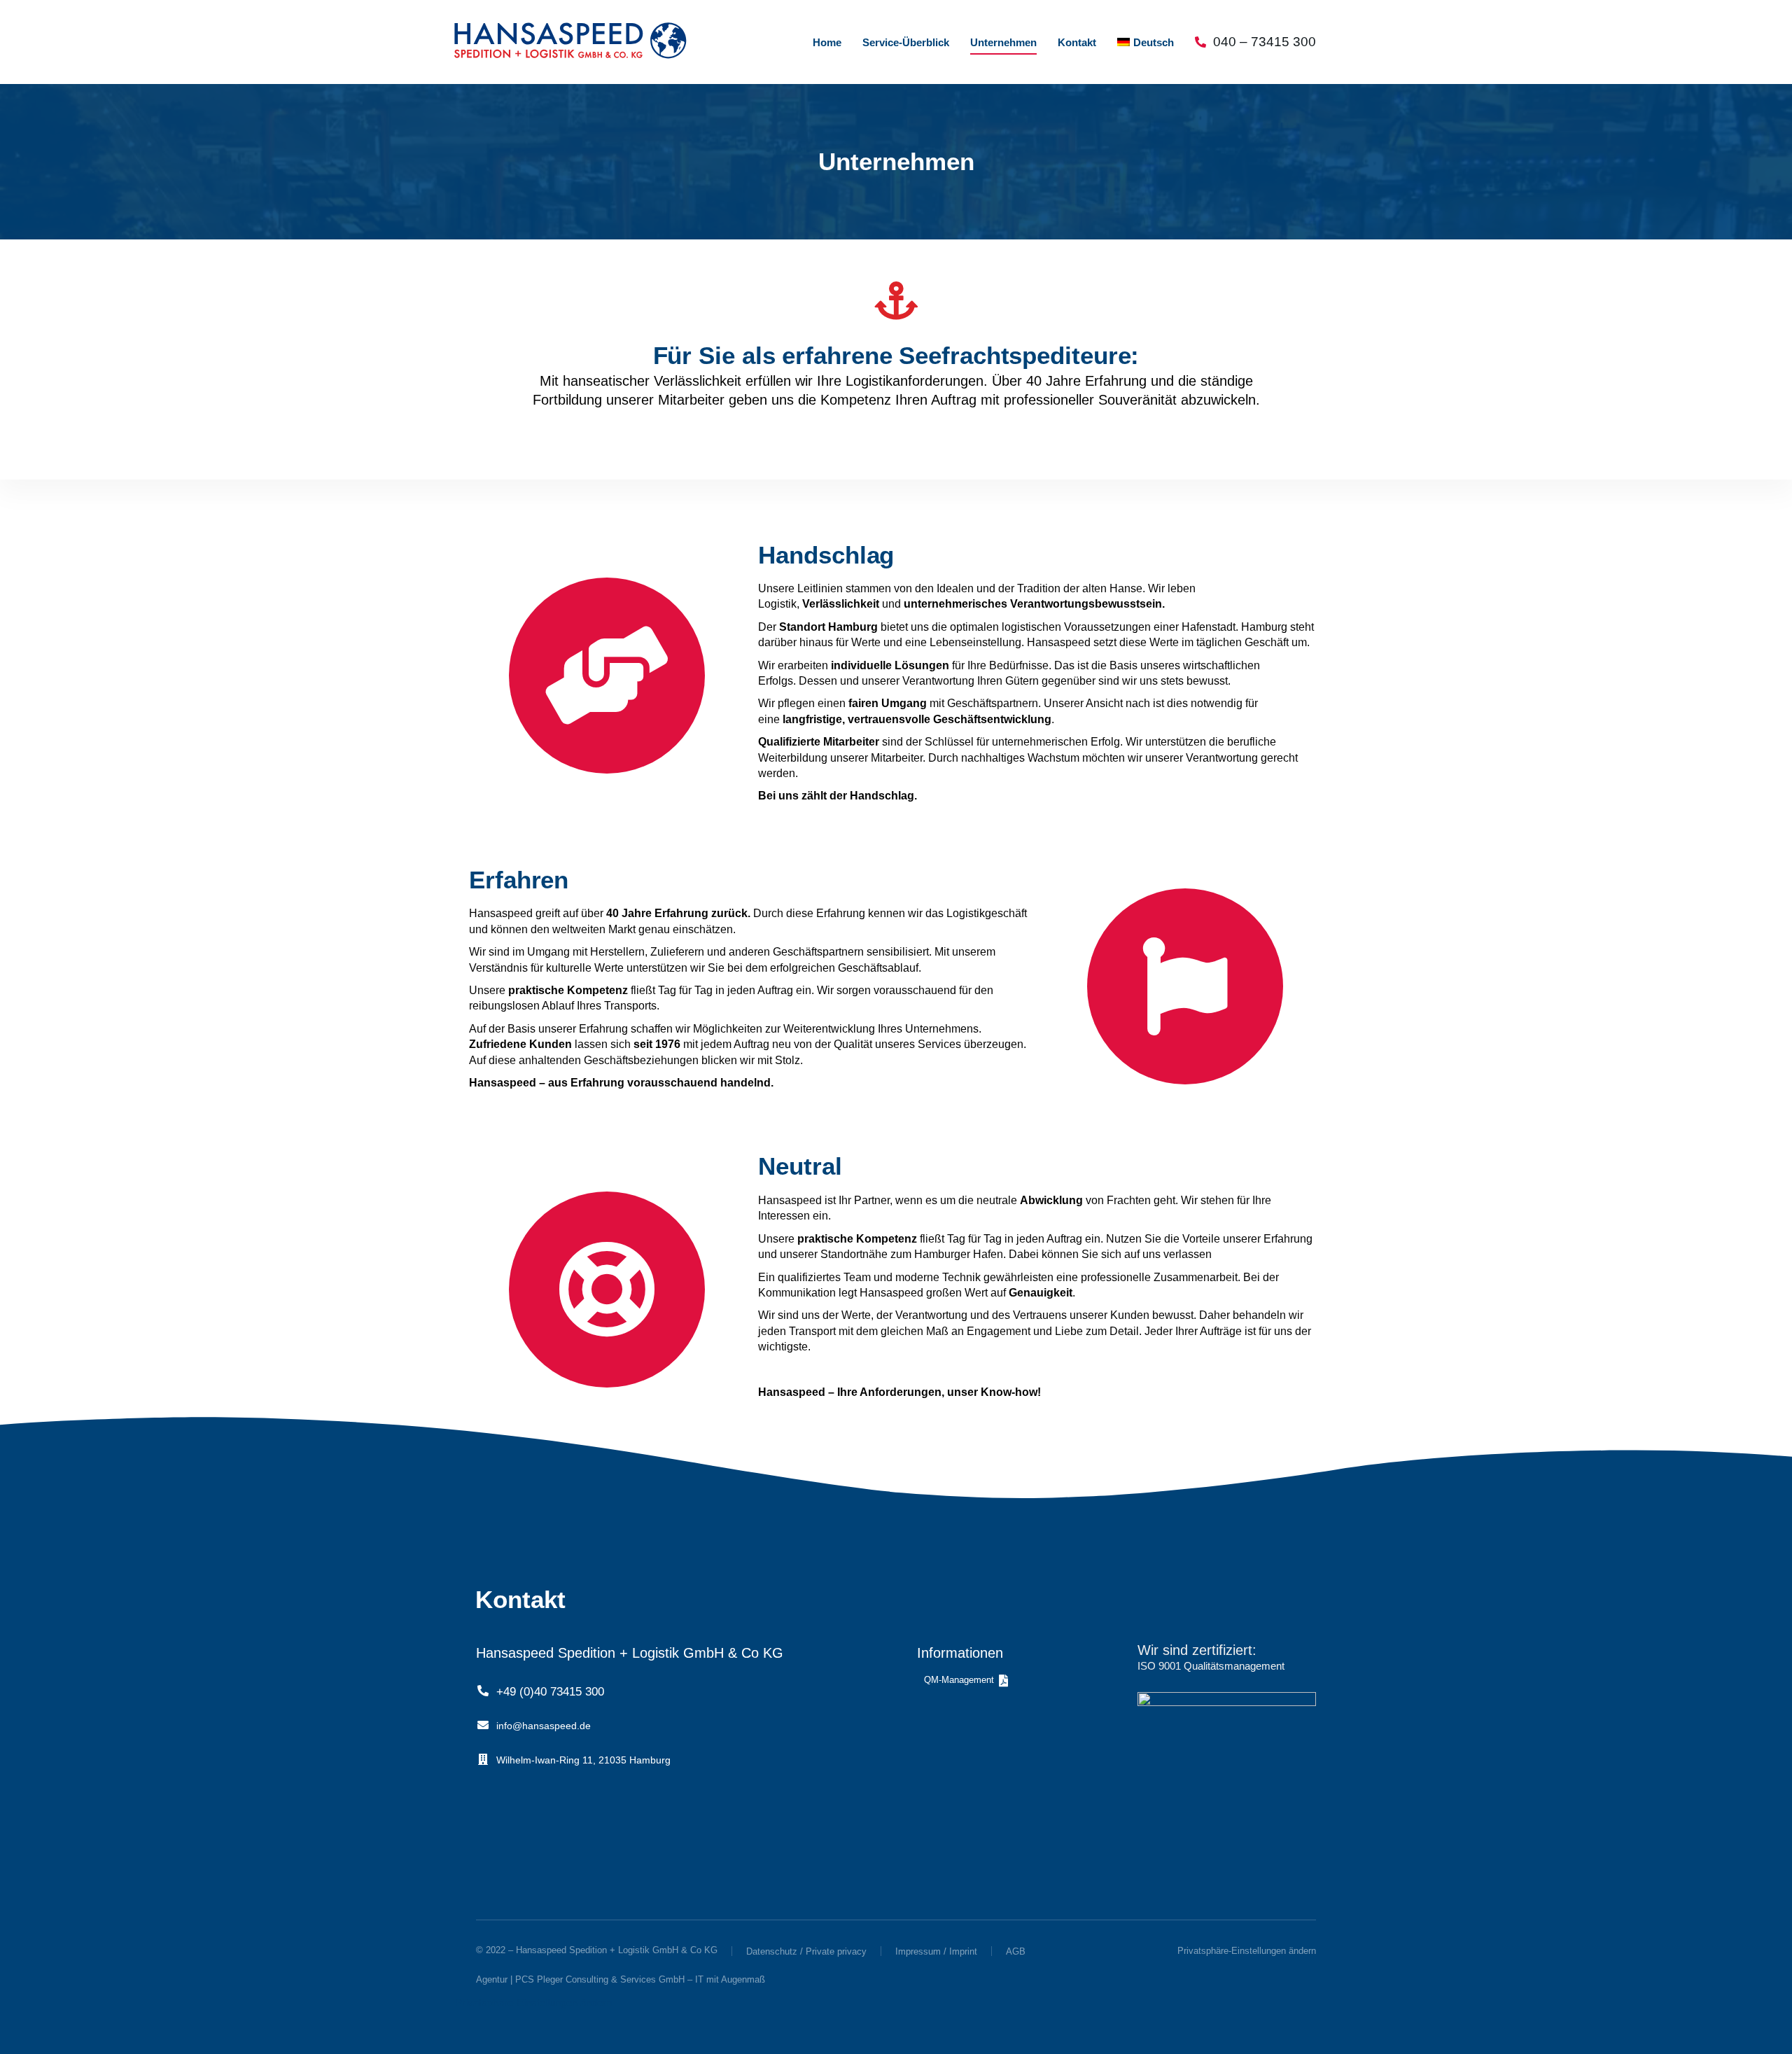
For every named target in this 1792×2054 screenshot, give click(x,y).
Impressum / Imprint (936, 1951)
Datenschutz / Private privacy (806, 1951)
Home (827, 42)
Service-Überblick (906, 42)
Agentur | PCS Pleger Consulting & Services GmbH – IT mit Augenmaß (621, 1979)
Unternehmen (1003, 42)
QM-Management (959, 1680)
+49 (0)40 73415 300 (550, 1692)
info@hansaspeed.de (544, 1726)
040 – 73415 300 (1265, 42)
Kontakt (1077, 42)
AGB (1016, 1951)
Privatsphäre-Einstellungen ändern (1247, 1951)
